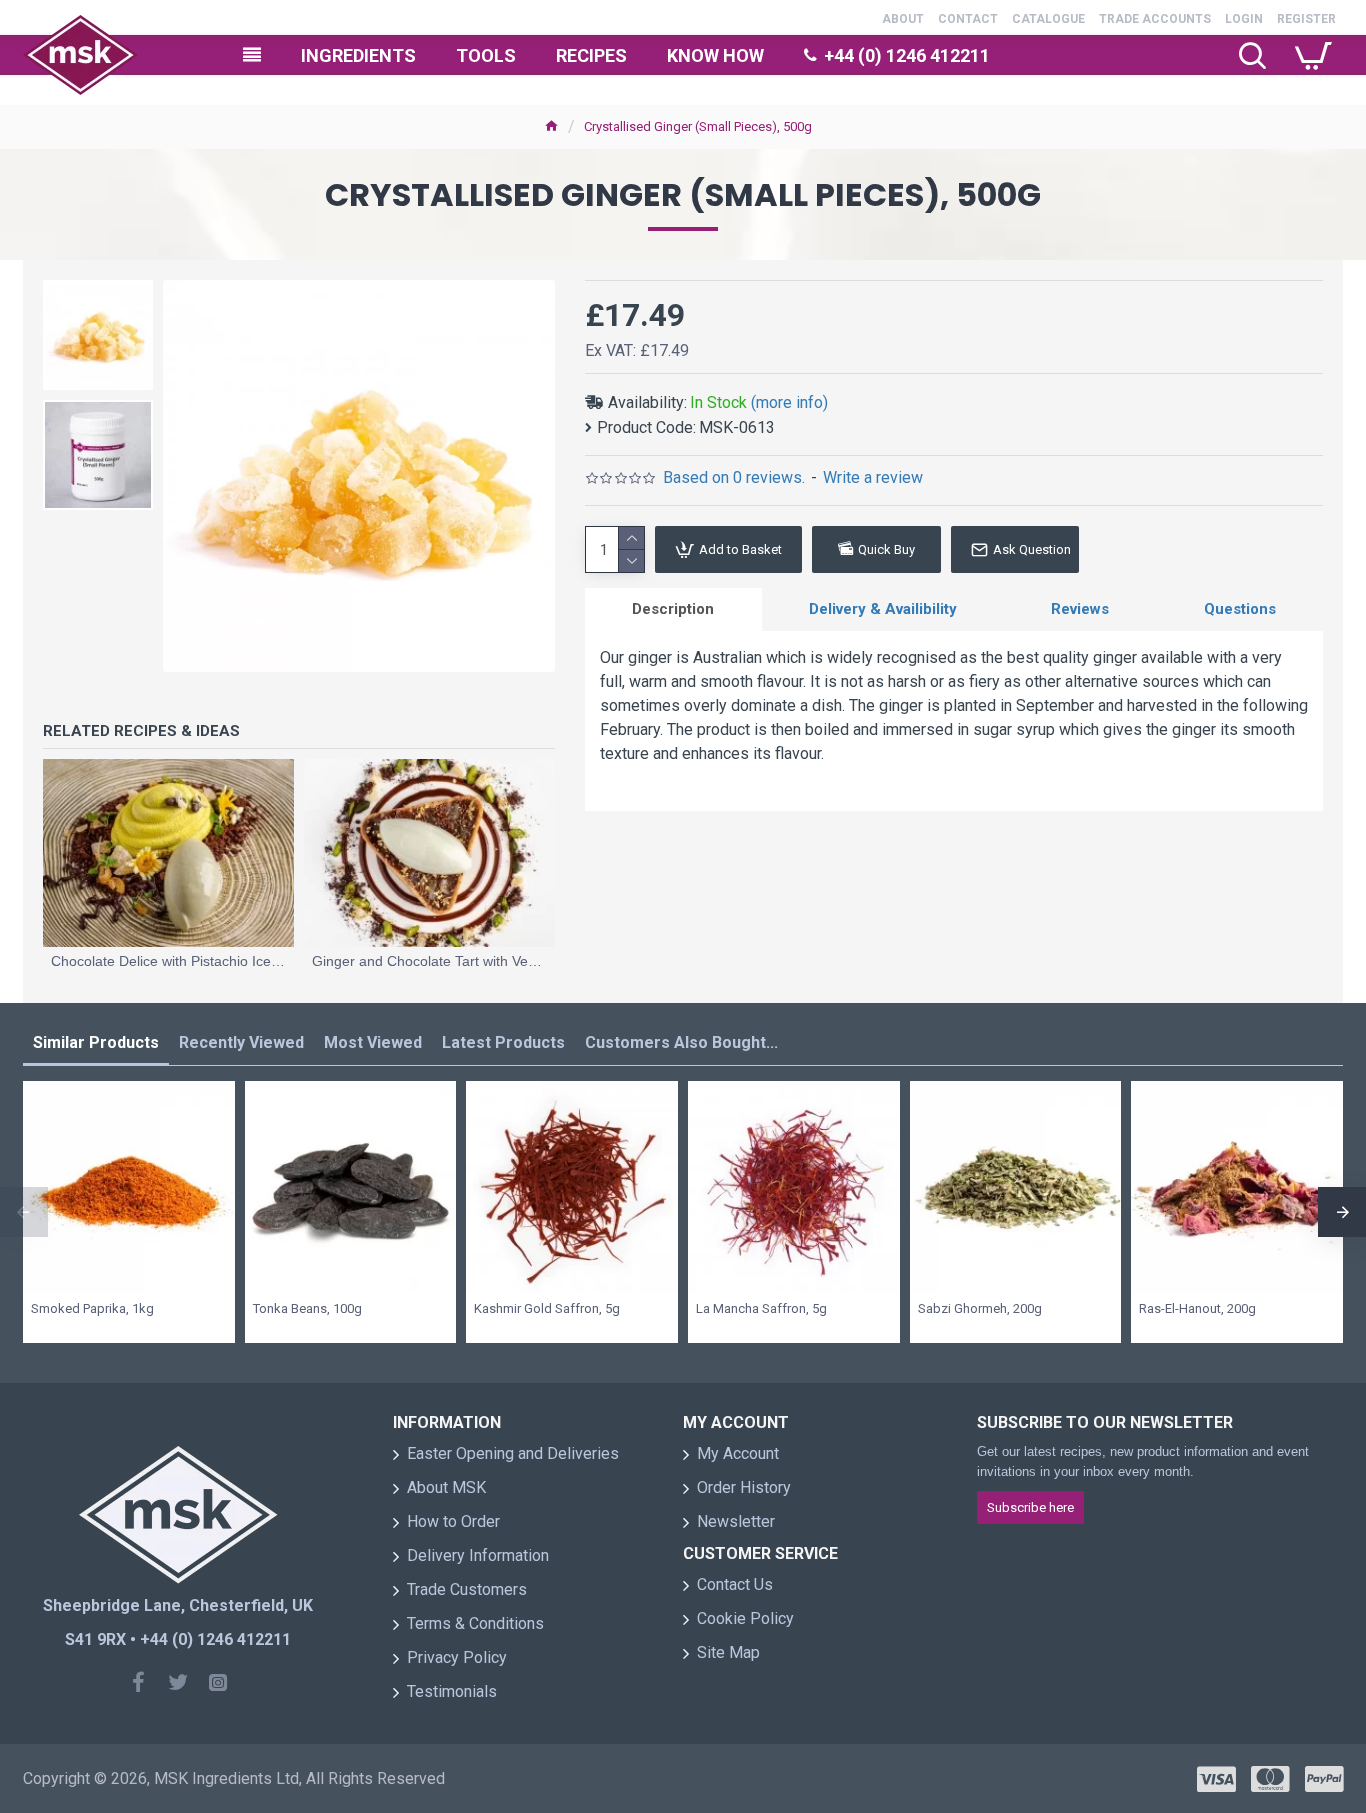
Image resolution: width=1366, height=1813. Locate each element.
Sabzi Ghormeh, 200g (980, 1308)
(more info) (789, 402)
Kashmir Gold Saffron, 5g (547, 1308)
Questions (1240, 609)
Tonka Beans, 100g (307, 1308)
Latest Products (503, 1042)
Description (673, 609)
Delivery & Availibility (883, 609)
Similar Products (96, 1042)
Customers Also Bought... (681, 1042)
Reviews (1080, 609)
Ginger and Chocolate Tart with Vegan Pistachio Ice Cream (429, 961)
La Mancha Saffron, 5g (761, 1308)
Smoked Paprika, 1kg (92, 1308)
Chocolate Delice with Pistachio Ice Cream (168, 961)
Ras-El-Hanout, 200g (1197, 1308)
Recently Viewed (241, 1042)
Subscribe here (1030, 1507)
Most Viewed (373, 1042)
